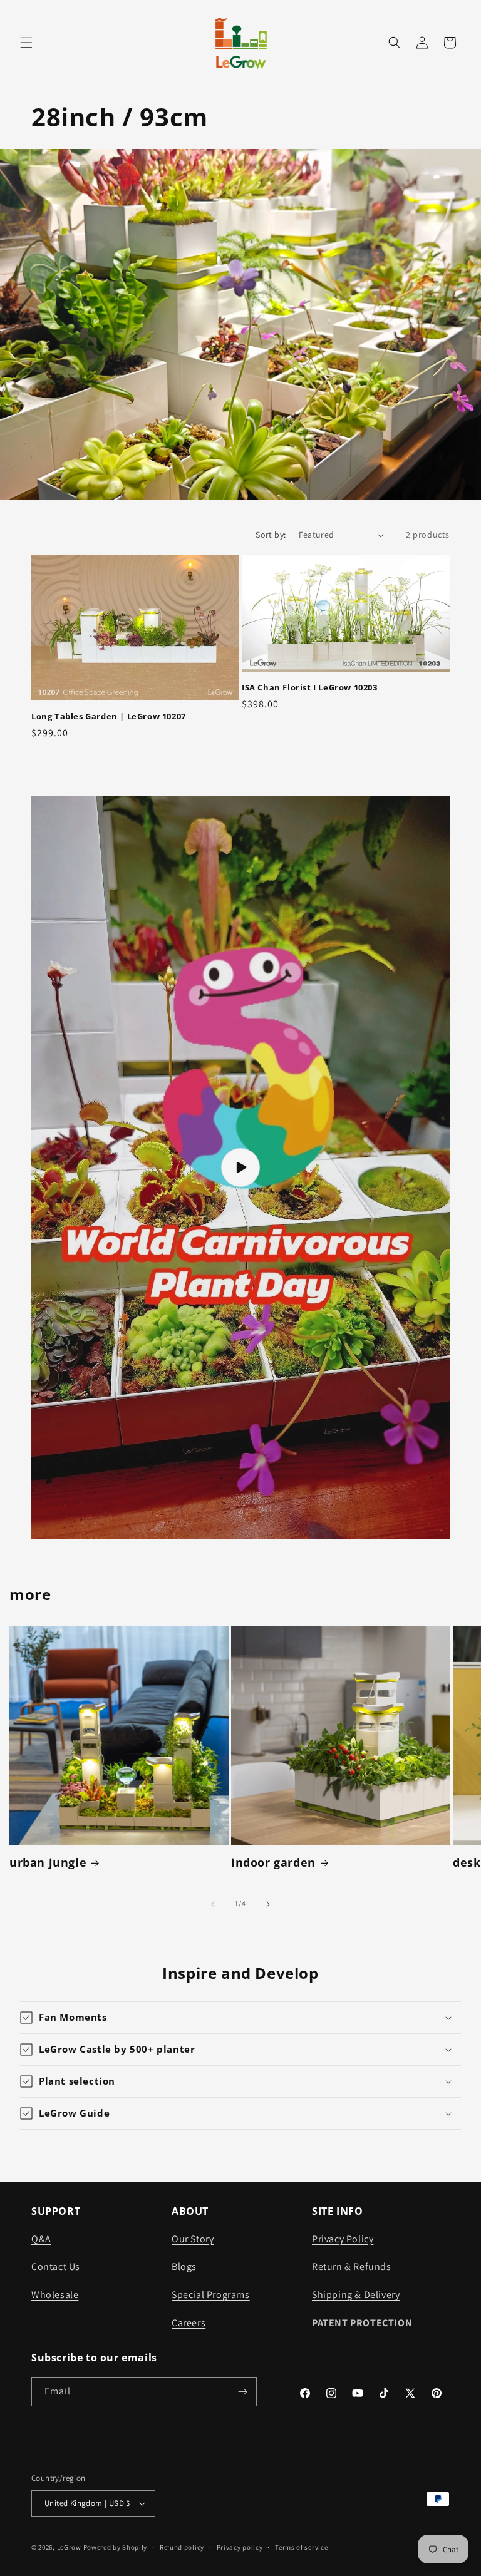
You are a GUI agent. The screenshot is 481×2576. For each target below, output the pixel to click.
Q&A (41, 2239)
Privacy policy (240, 2547)
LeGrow (69, 2547)
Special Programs (211, 2295)
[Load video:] (240, 1167)
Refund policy (182, 2547)
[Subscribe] (242, 2392)
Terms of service (301, 2547)
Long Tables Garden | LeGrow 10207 (109, 716)
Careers (189, 2323)
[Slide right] (268, 1904)
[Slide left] (213, 1904)
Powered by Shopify (116, 2547)
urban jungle (48, 1863)
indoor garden (273, 1863)
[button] (26, 43)
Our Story (193, 2239)
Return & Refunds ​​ (353, 2266)
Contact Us (56, 2266)
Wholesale (55, 2295)
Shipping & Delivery (356, 2295)
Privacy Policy (343, 2239)
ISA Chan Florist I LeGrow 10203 (310, 688)
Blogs (184, 2266)
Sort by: (271, 535)
